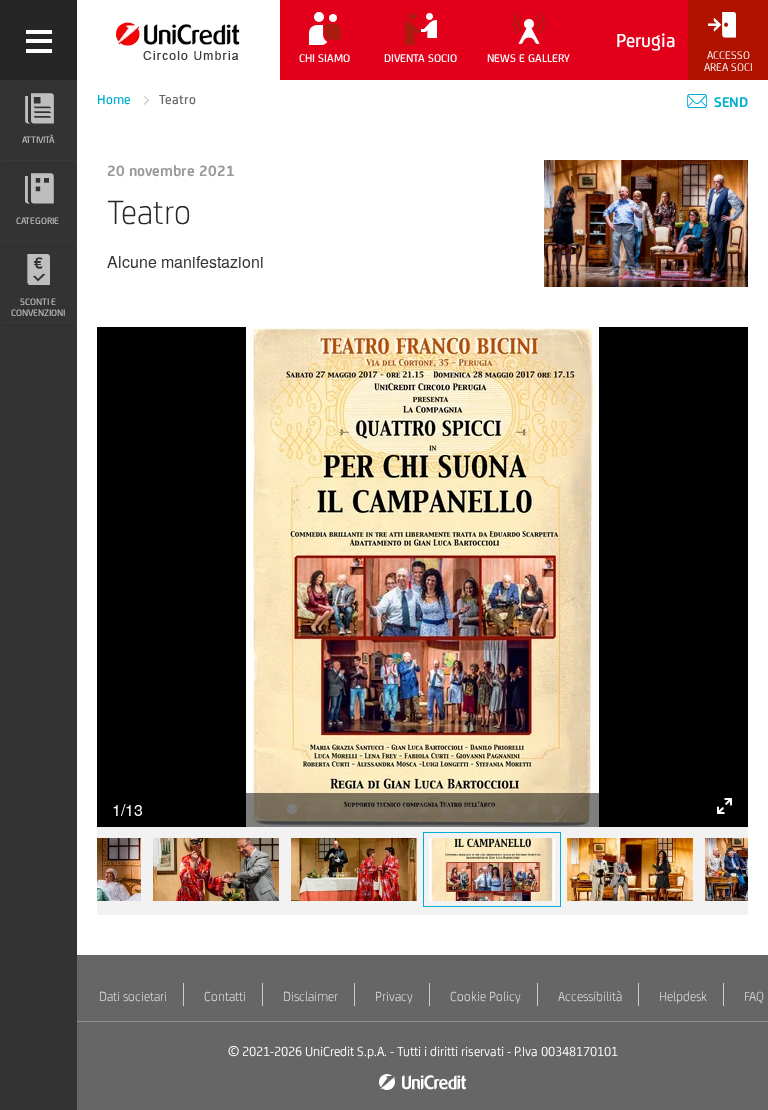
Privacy (394, 996)
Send (729, 102)
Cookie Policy (485, 996)
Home (115, 99)
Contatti (225, 996)
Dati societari (133, 996)
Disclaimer (310, 996)
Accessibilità (590, 996)
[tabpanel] (422, 577)
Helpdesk (683, 996)
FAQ (754, 996)
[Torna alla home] (178, 40)
